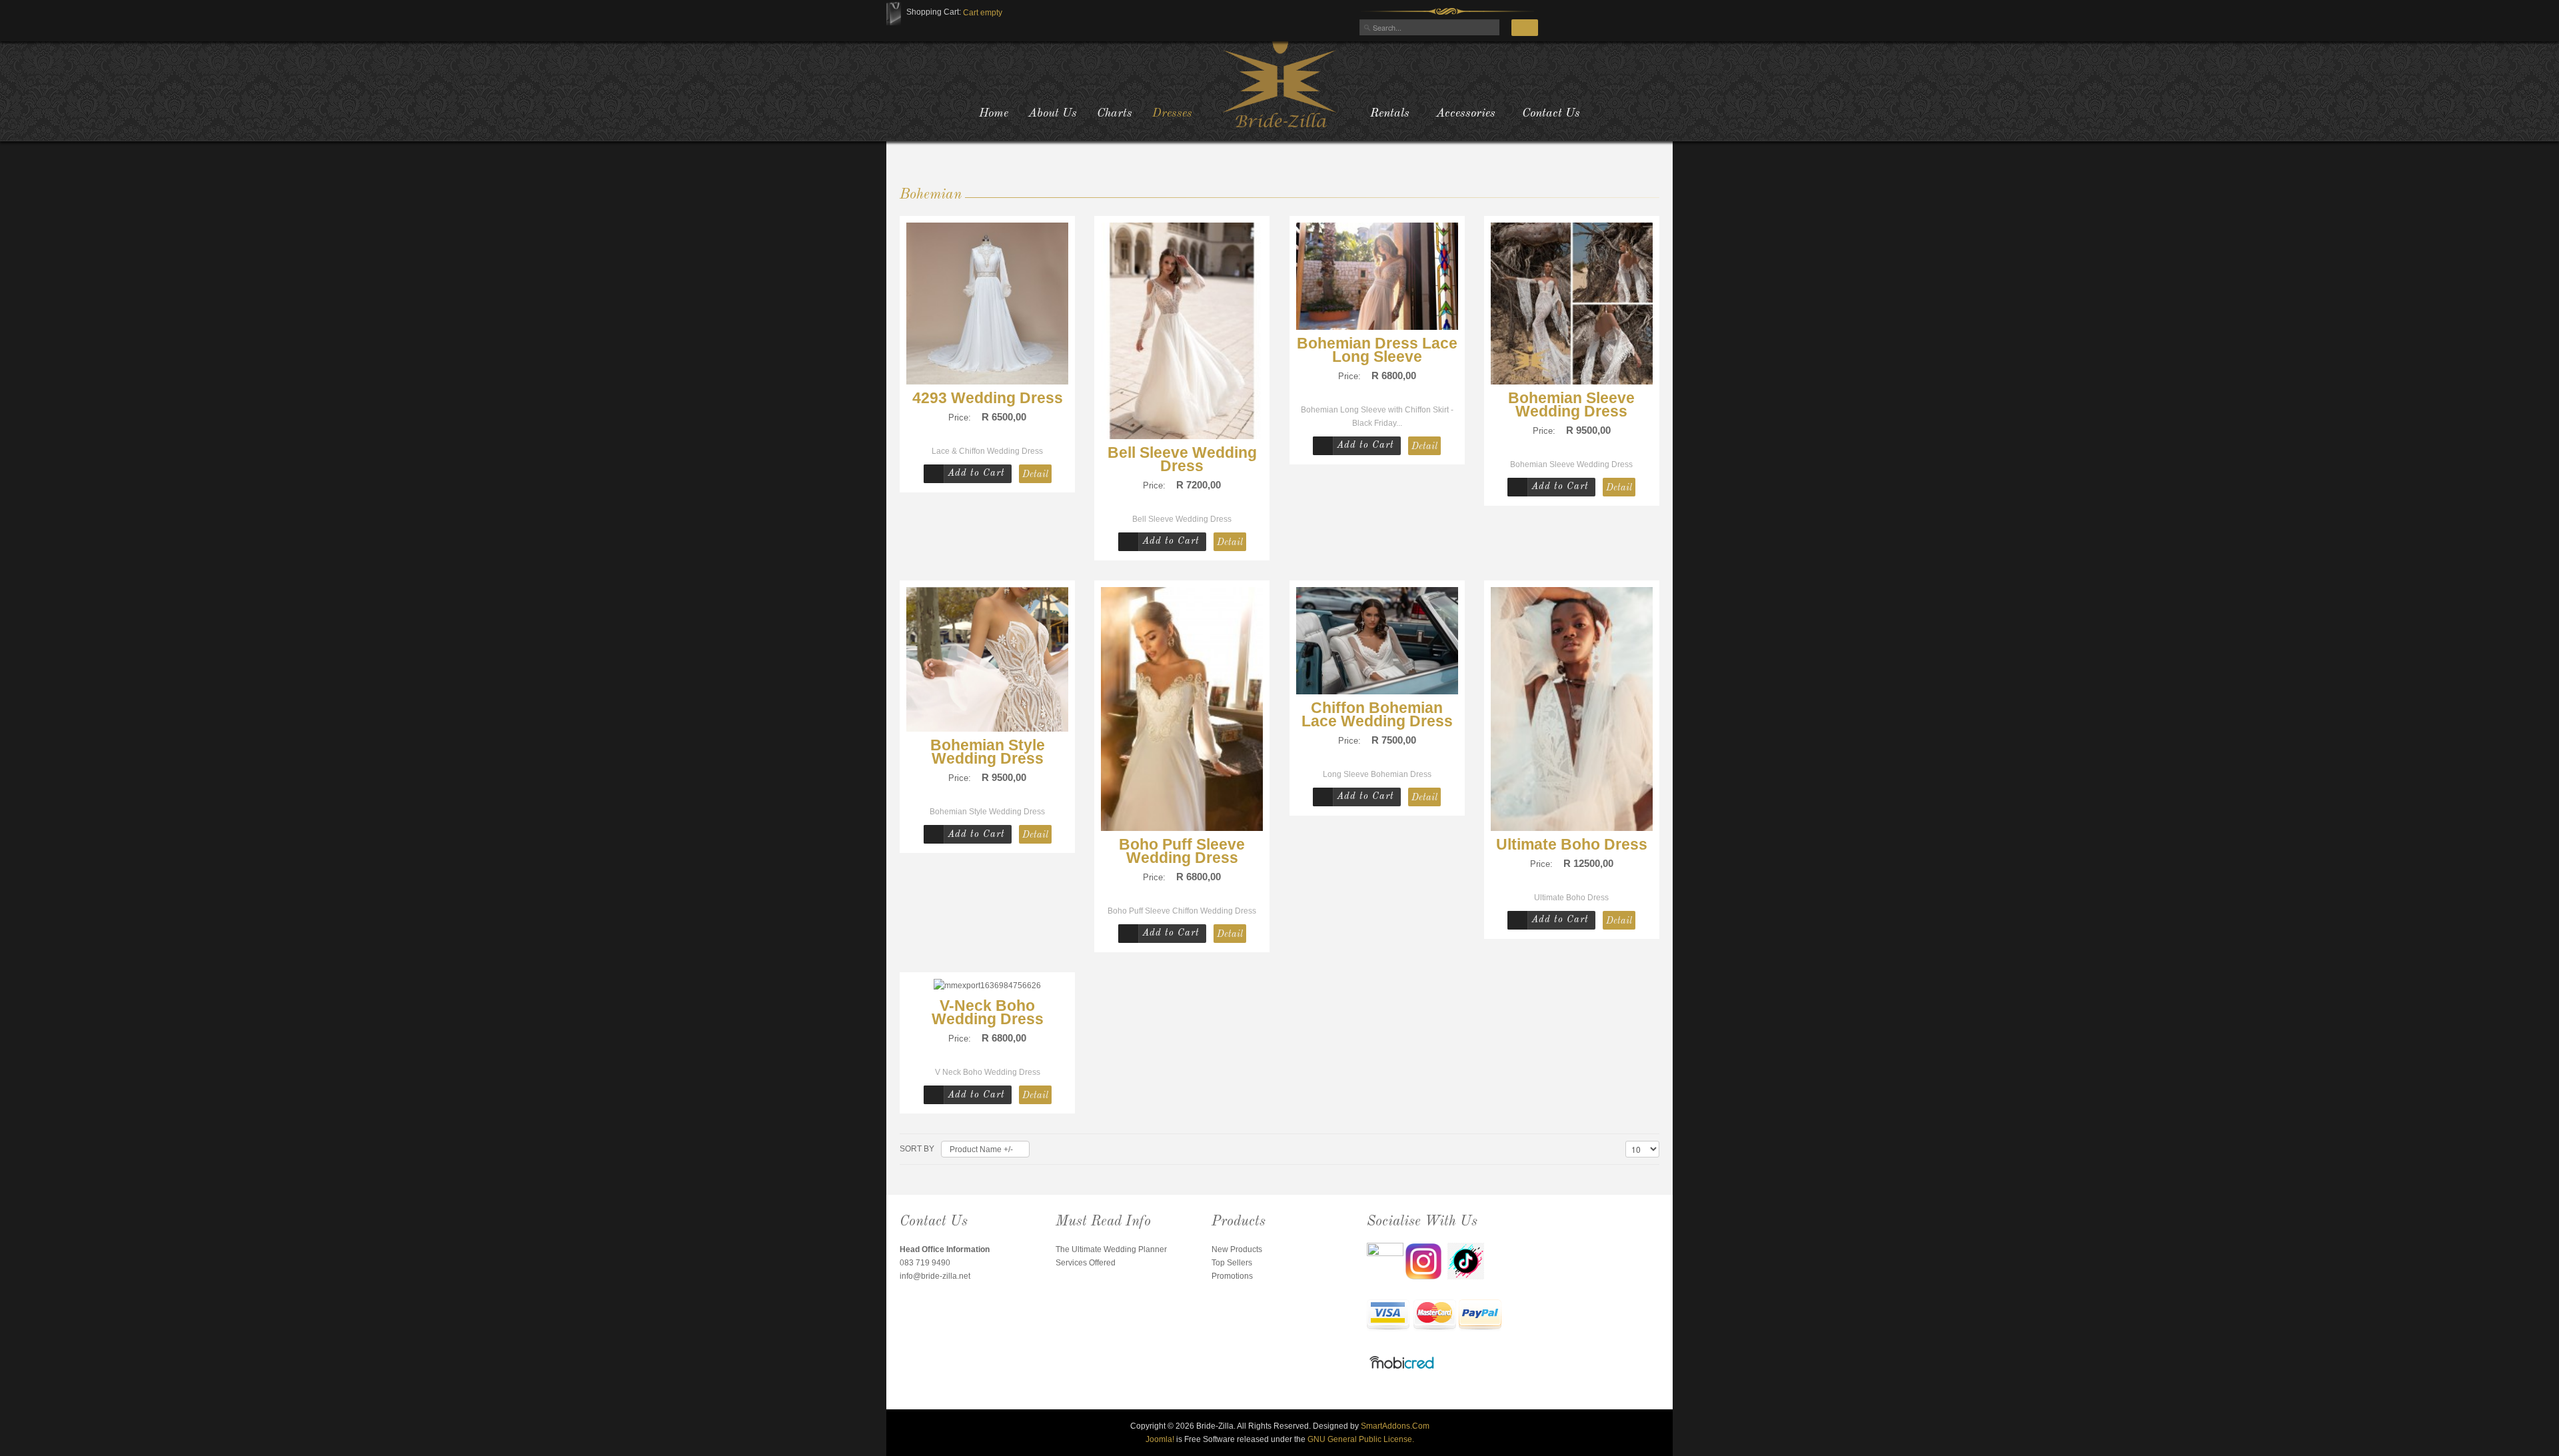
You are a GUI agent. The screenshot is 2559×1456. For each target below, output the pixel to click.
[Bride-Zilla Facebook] (1386, 1261)
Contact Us (1551, 113)
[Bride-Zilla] (1279, 83)
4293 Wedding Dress (988, 398)
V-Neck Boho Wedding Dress (988, 1012)
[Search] (1525, 28)
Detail (1035, 474)
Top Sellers (1232, 1263)
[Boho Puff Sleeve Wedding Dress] (1182, 708)
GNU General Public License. (1361, 1439)
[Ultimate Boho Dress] (1572, 708)
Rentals (1390, 113)
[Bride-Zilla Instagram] (1426, 1261)
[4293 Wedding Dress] (987, 303)
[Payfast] (1388, 1316)
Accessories (1466, 113)
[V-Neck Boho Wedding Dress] (987, 986)
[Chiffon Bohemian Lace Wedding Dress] (1377, 640)
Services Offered (1086, 1263)
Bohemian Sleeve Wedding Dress (1571, 404)
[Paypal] (1480, 1316)
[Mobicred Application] (1402, 1364)
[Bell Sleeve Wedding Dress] (1182, 330)
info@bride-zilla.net (935, 1276)
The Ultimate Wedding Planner (1111, 1249)
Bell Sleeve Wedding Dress (1182, 459)
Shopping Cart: (934, 12)
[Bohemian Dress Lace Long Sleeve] (1377, 275)
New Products (1237, 1249)
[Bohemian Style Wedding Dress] (987, 659)
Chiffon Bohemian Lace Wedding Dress (1377, 714)
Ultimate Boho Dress (1572, 844)
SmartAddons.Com (1395, 1426)
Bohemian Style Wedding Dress (988, 752)
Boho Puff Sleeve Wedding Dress (1182, 851)
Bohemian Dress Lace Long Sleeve (1377, 350)
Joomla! (1160, 1439)
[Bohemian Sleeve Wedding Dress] (1572, 303)
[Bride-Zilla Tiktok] (1466, 1261)
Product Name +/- (981, 1149)
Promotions (1232, 1276)
